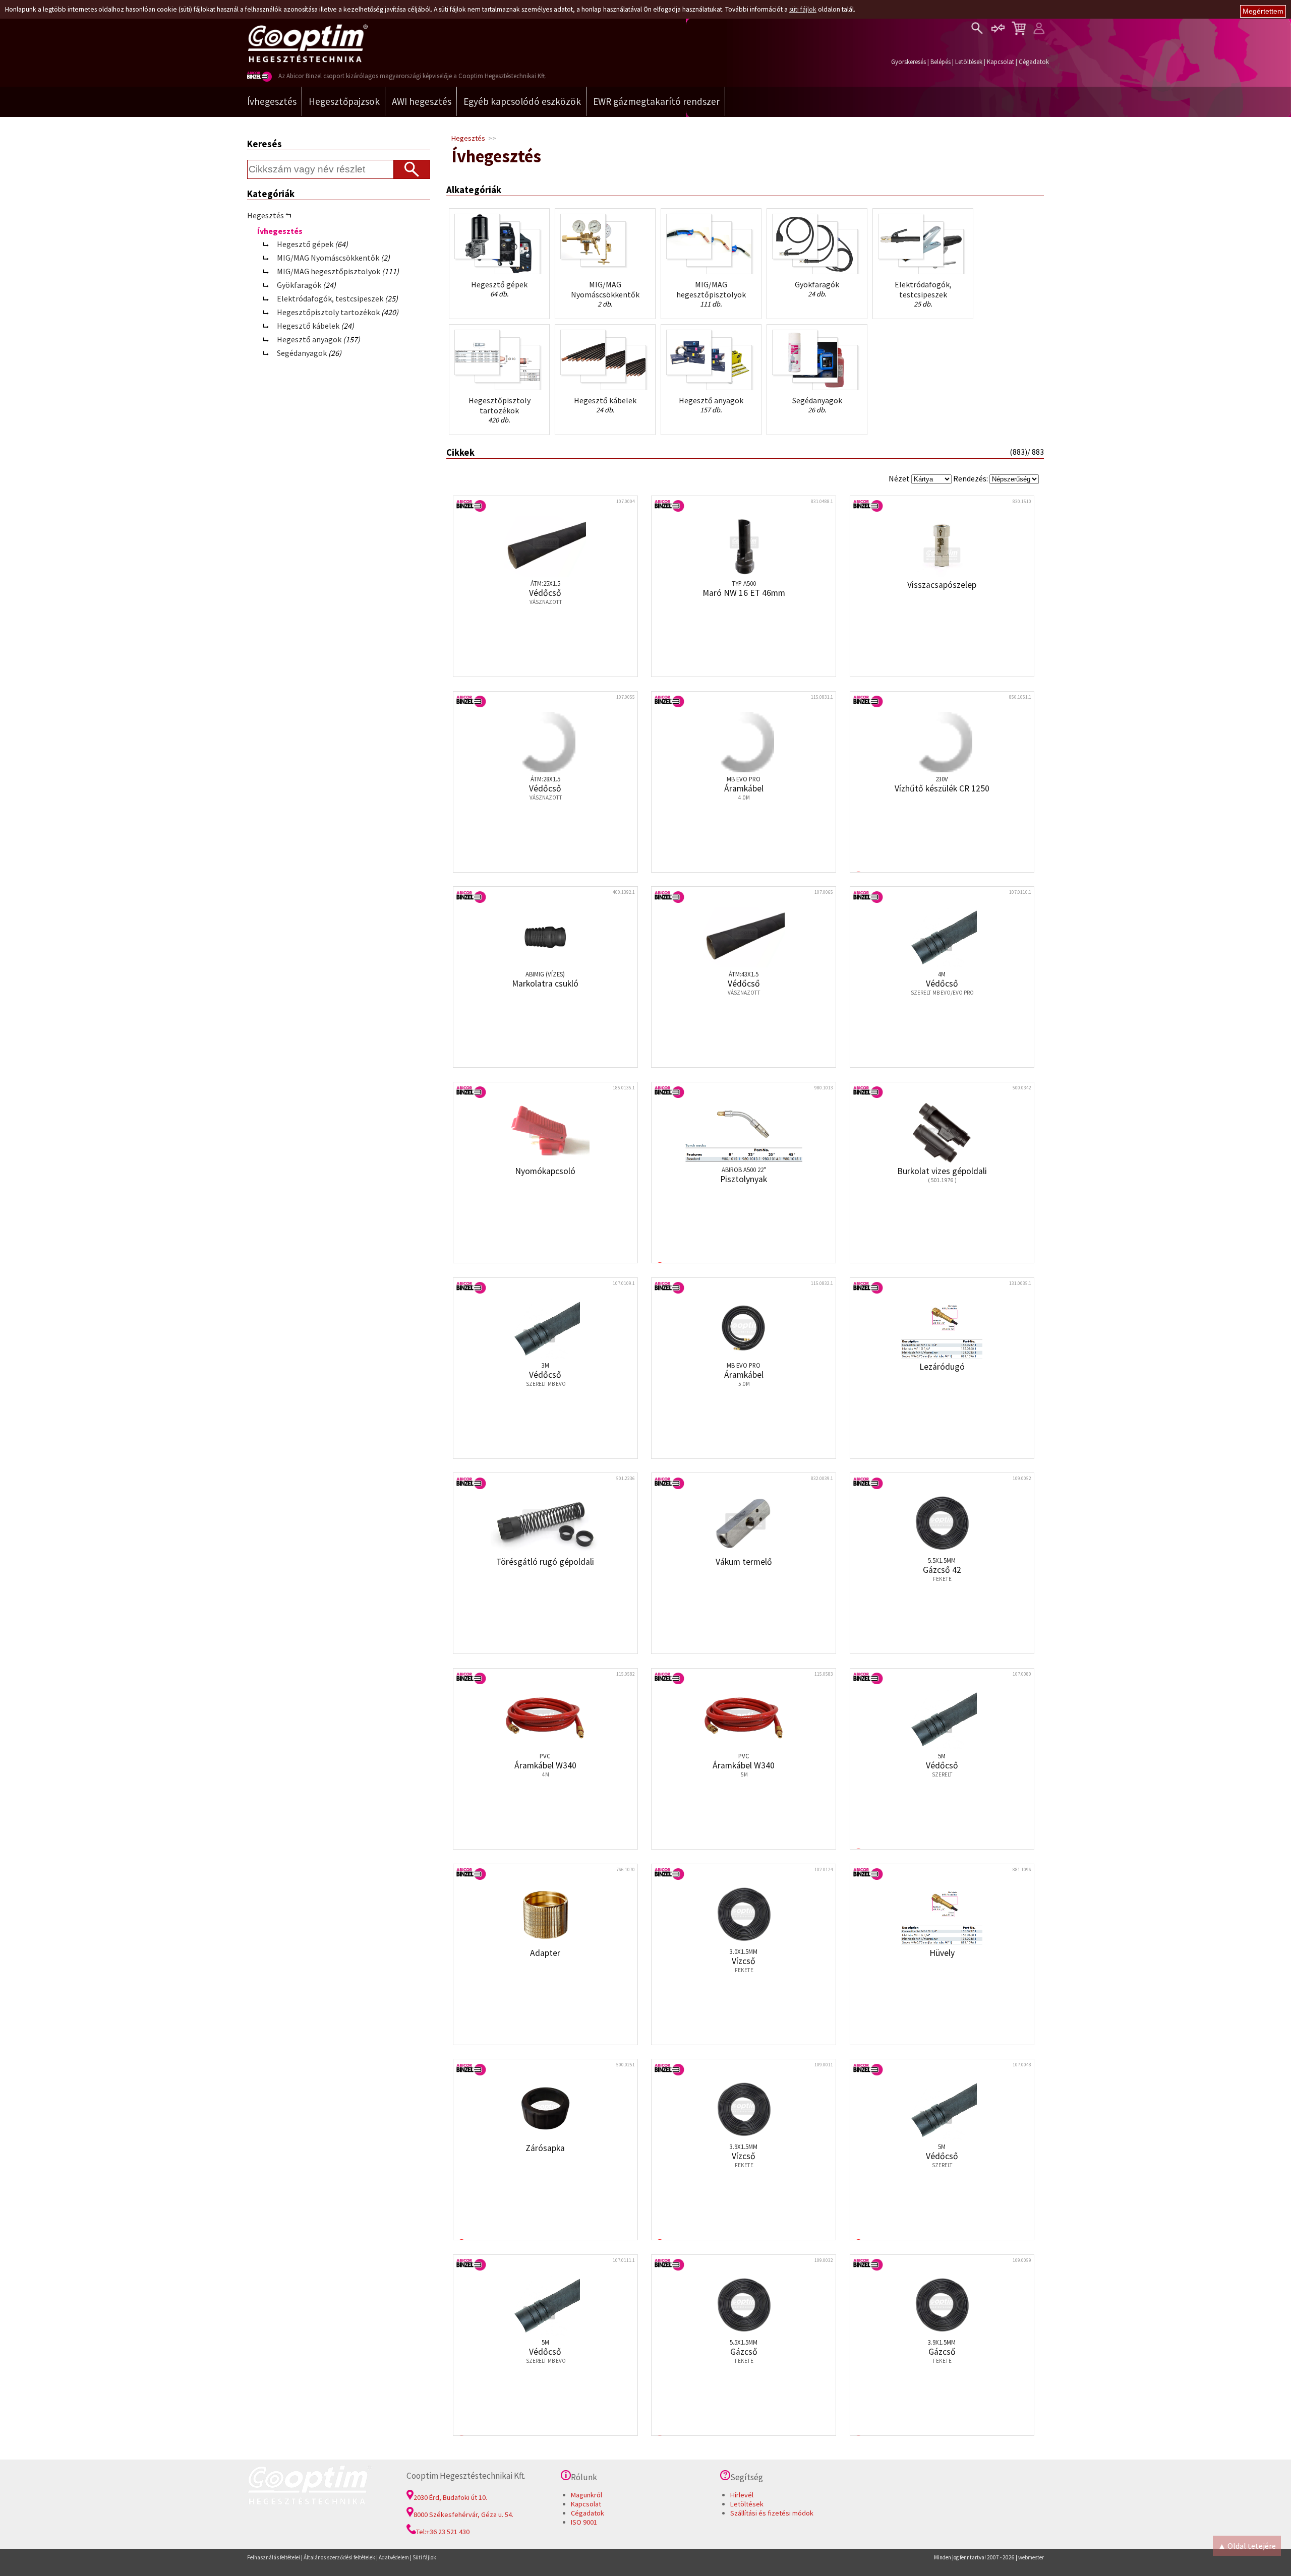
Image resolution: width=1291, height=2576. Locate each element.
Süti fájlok (424, 2557)
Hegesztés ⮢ (269, 215)
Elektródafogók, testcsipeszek (330, 298)
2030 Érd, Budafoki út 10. (450, 2497)
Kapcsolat (1001, 62)
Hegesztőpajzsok (344, 101)
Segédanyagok (302, 353)
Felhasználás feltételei (274, 2557)
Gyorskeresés (908, 62)
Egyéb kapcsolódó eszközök (522, 101)
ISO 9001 (584, 2522)
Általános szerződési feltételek (339, 2557)
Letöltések (969, 62)
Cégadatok (1034, 62)
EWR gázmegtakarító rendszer (656, 101)
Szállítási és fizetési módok (772, 2513)
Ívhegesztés (272, 101)
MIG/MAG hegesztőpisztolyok (329, 271)
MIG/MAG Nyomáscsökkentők (328, 258)
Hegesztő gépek (305, 244)
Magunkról (586, 2495)
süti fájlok (803, 9)
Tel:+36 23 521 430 (443, 2532)
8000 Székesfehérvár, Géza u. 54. (463, 2514)
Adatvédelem (394, 2557)
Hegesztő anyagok (309, 339)
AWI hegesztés (422, 101)
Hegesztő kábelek (308, 326)
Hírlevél (742, 2495)
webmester (1031, 2557)
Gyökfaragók (299, 285)
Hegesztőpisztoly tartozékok (328, 312)
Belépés (941, 62)
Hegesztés (468, 138)
